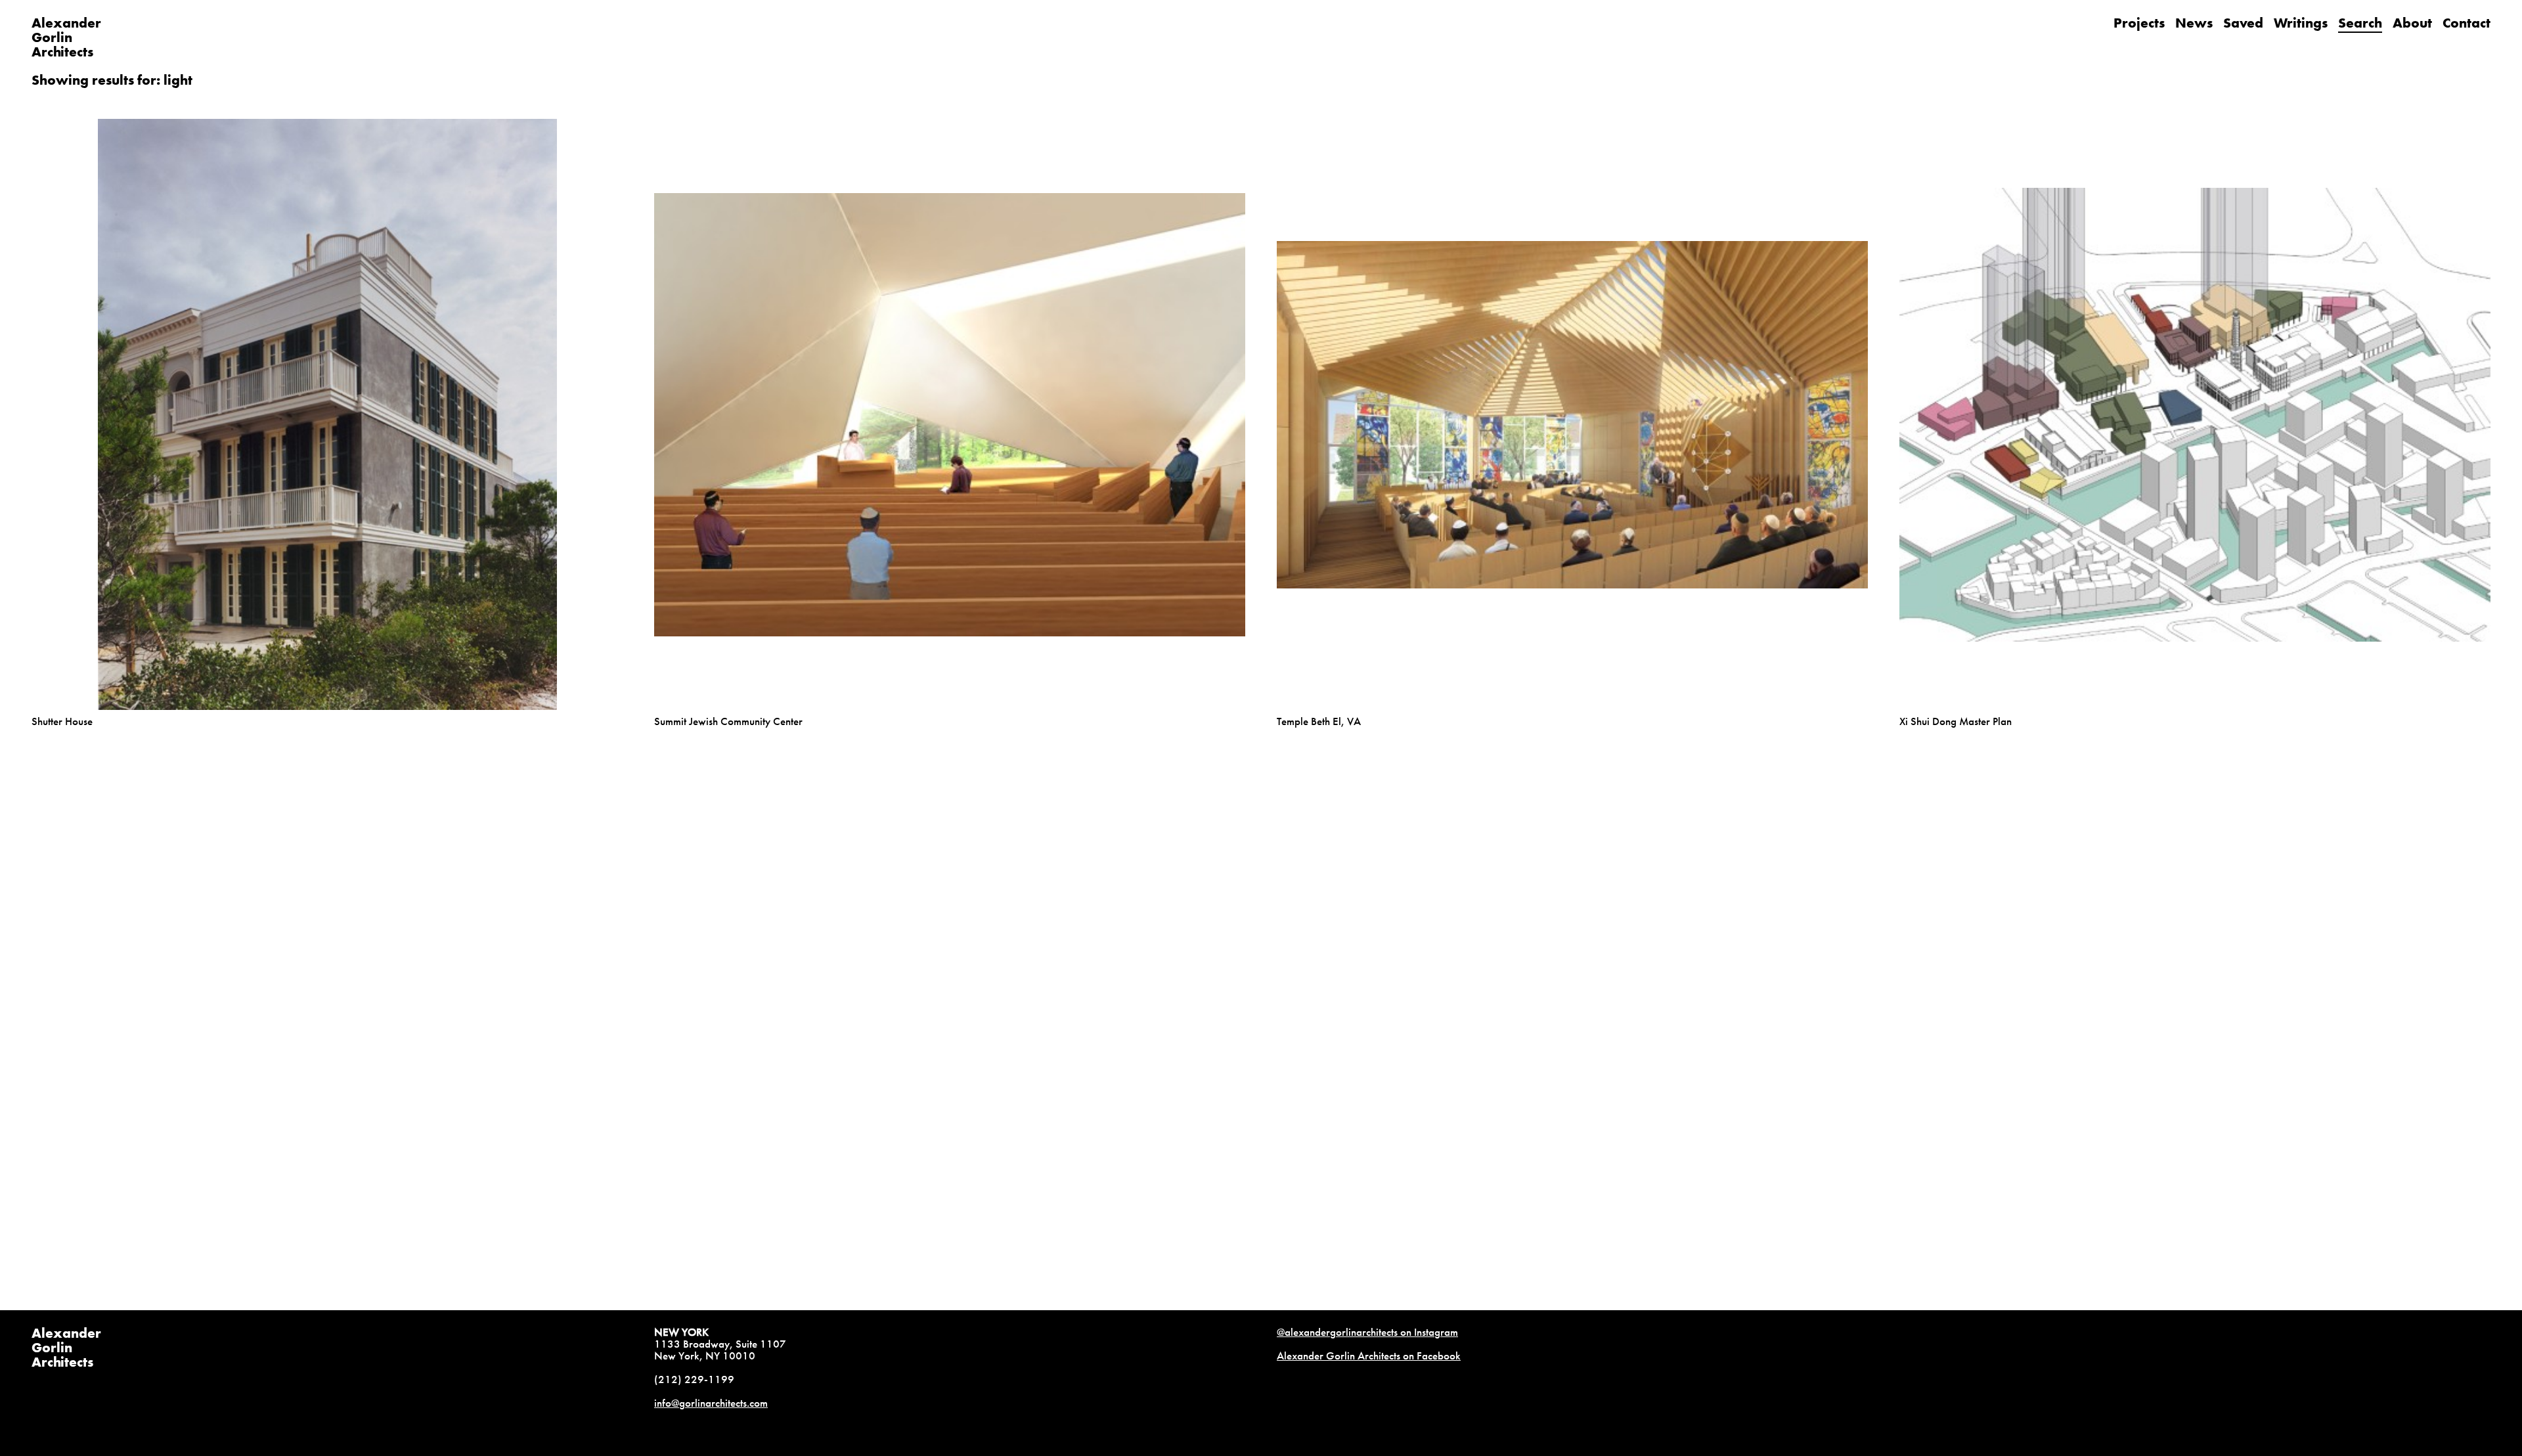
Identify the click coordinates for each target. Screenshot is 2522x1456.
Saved (2243, 23)
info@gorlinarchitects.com (711, 1403)
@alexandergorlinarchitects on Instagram (1367, 1332)
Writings (2301, 23)
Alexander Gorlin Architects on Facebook (1369, 1356)
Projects (2139, 23)
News (2194, 23)
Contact (2467, 23)
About (2412, 23)
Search (2360, 23)
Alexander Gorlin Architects (66, 1347)
